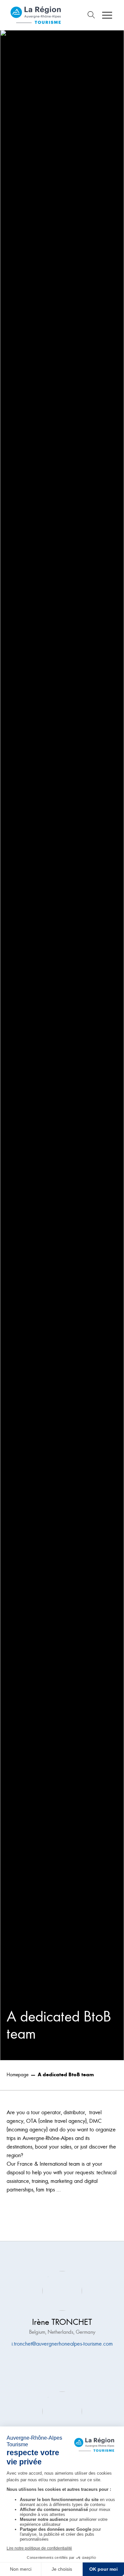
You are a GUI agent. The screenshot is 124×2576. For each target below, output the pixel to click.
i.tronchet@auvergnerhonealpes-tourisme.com (62, 2344)
